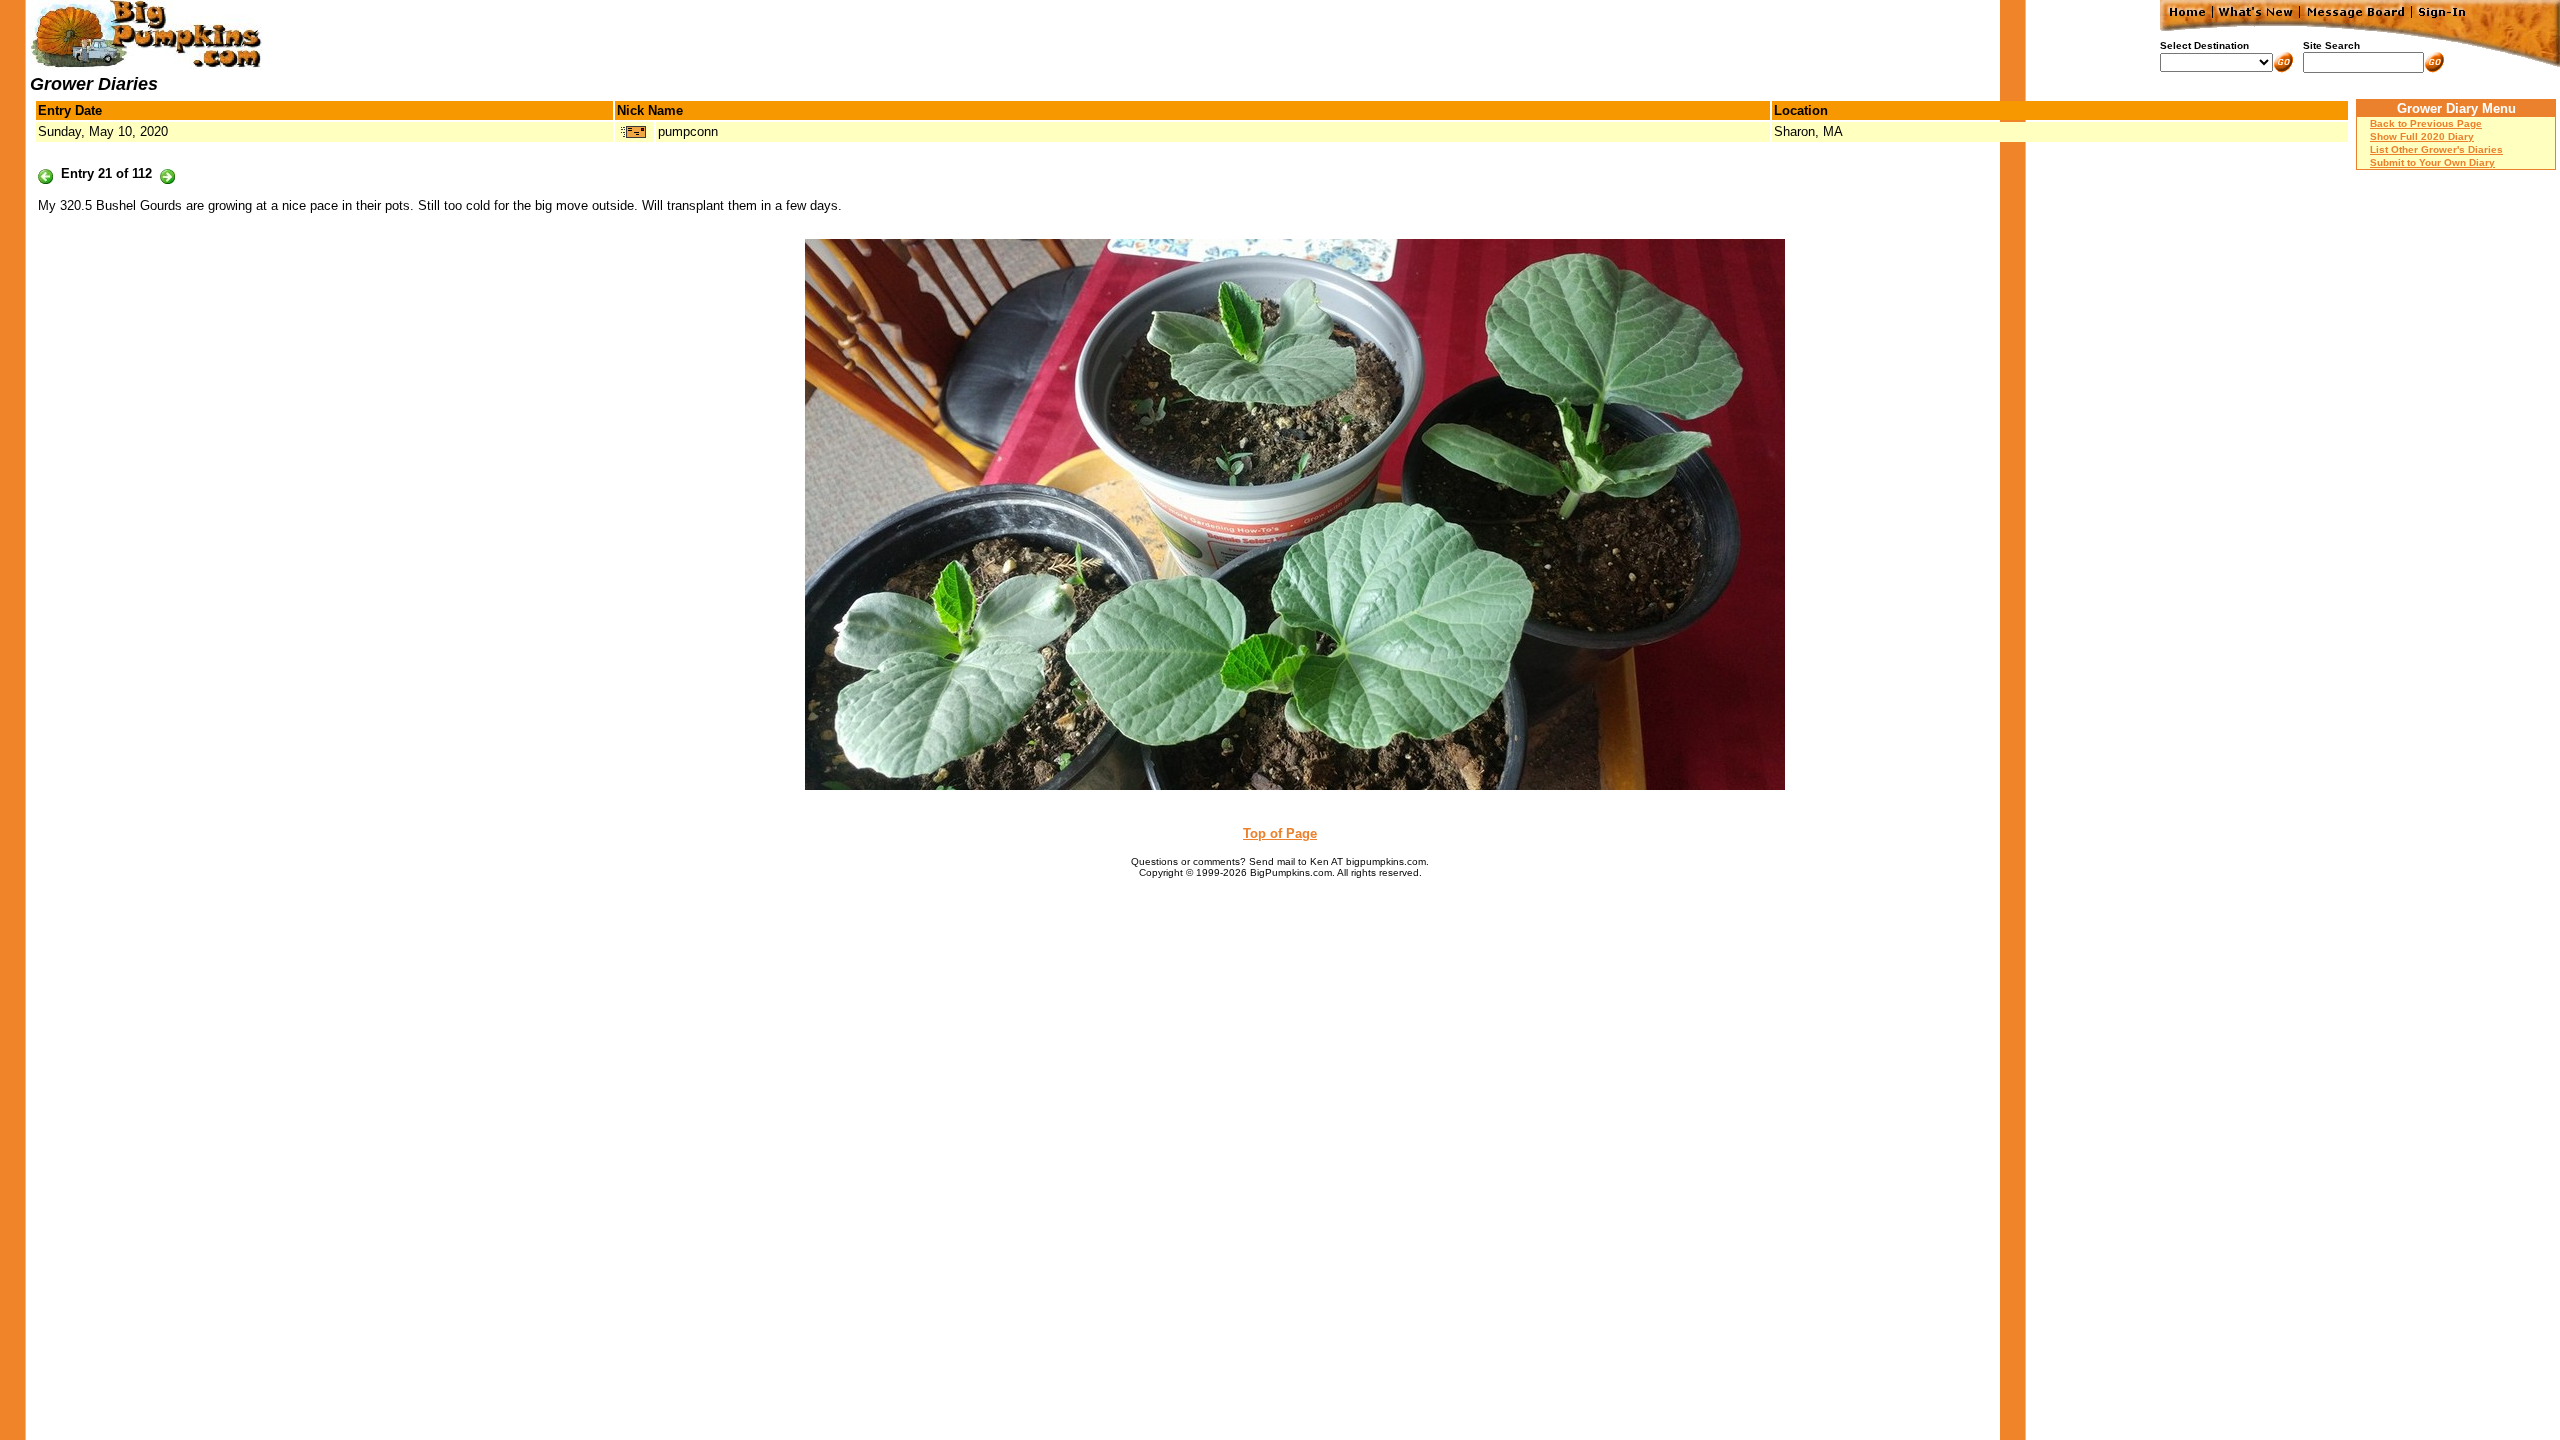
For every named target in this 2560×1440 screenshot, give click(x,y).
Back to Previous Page (2426, 123)
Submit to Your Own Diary (2432, 162)
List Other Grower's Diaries (2436, 149)
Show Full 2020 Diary (2422, 136)
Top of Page (1280, 833)
